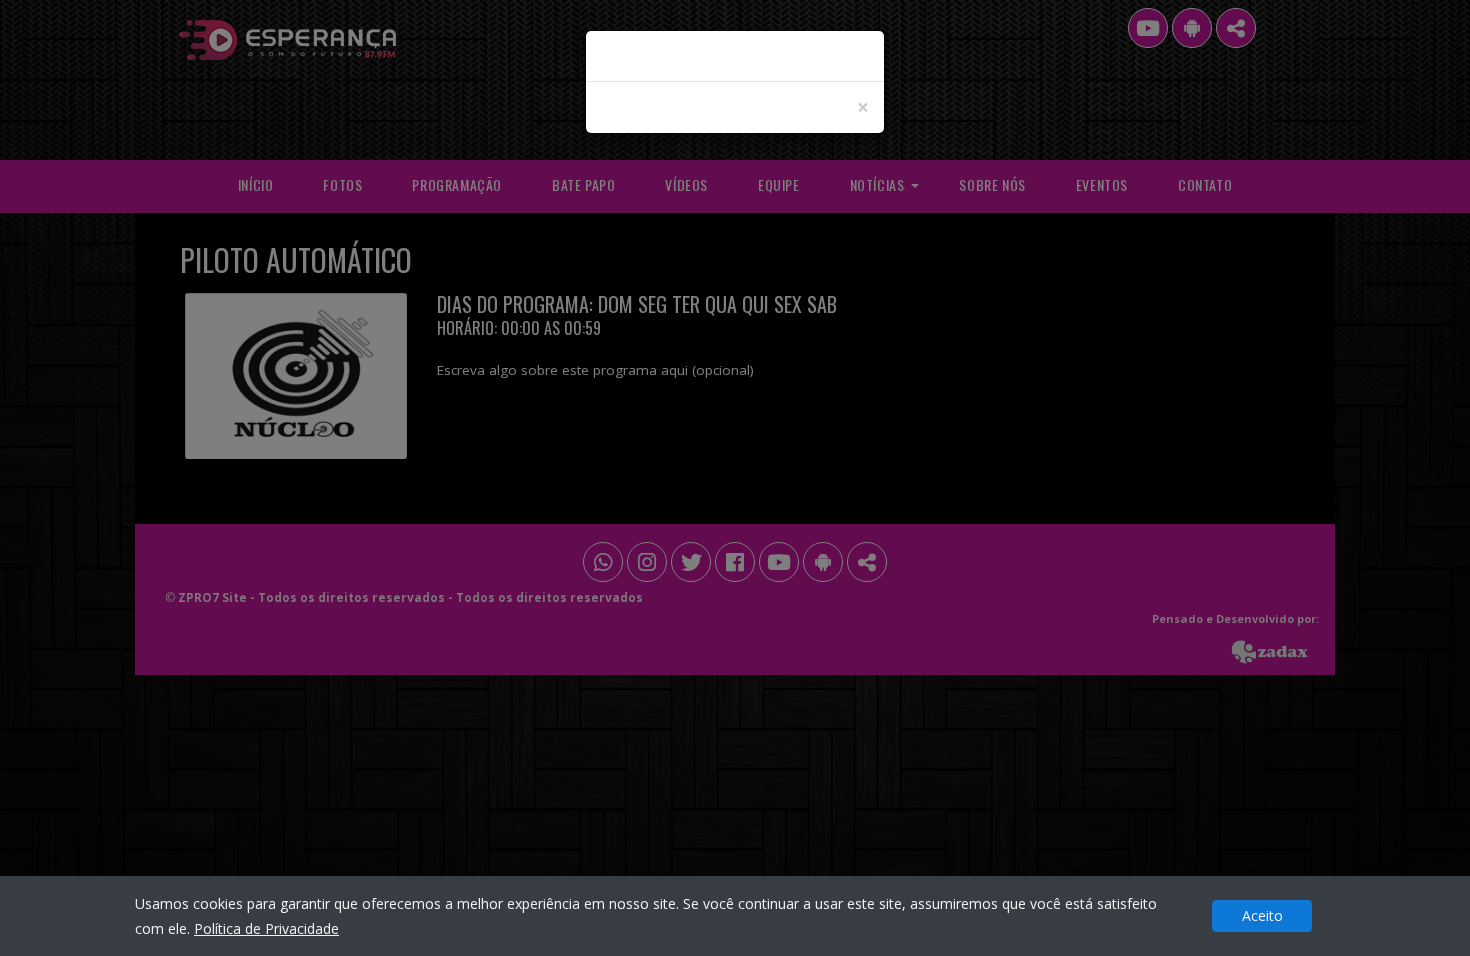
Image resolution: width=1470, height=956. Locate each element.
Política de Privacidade (266, 928)
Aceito (1262, 915)
